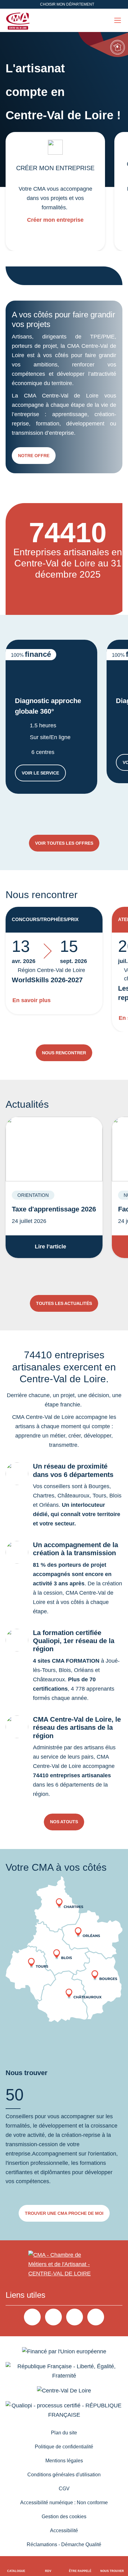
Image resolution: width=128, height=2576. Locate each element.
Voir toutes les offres (64, 843)
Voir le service (44, 774)
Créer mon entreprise (55, 220)
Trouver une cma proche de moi (64, 2213)
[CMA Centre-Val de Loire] (19, 20)
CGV (64, 2489)
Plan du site (64, 2433)
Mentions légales (64, 2461)
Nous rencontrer (64, 1053)
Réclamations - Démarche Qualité (64, 2544)
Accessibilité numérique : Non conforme (64, 2503)
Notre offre (34, 456)
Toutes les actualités (64, 1303)
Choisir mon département (67, 4)
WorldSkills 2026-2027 (47, 980)
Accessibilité (64, 2531)
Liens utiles (25, 2295)
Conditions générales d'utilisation (64, 2475)
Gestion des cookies (64, 2517)
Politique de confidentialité (64, 2447)
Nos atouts (64, 1822)
